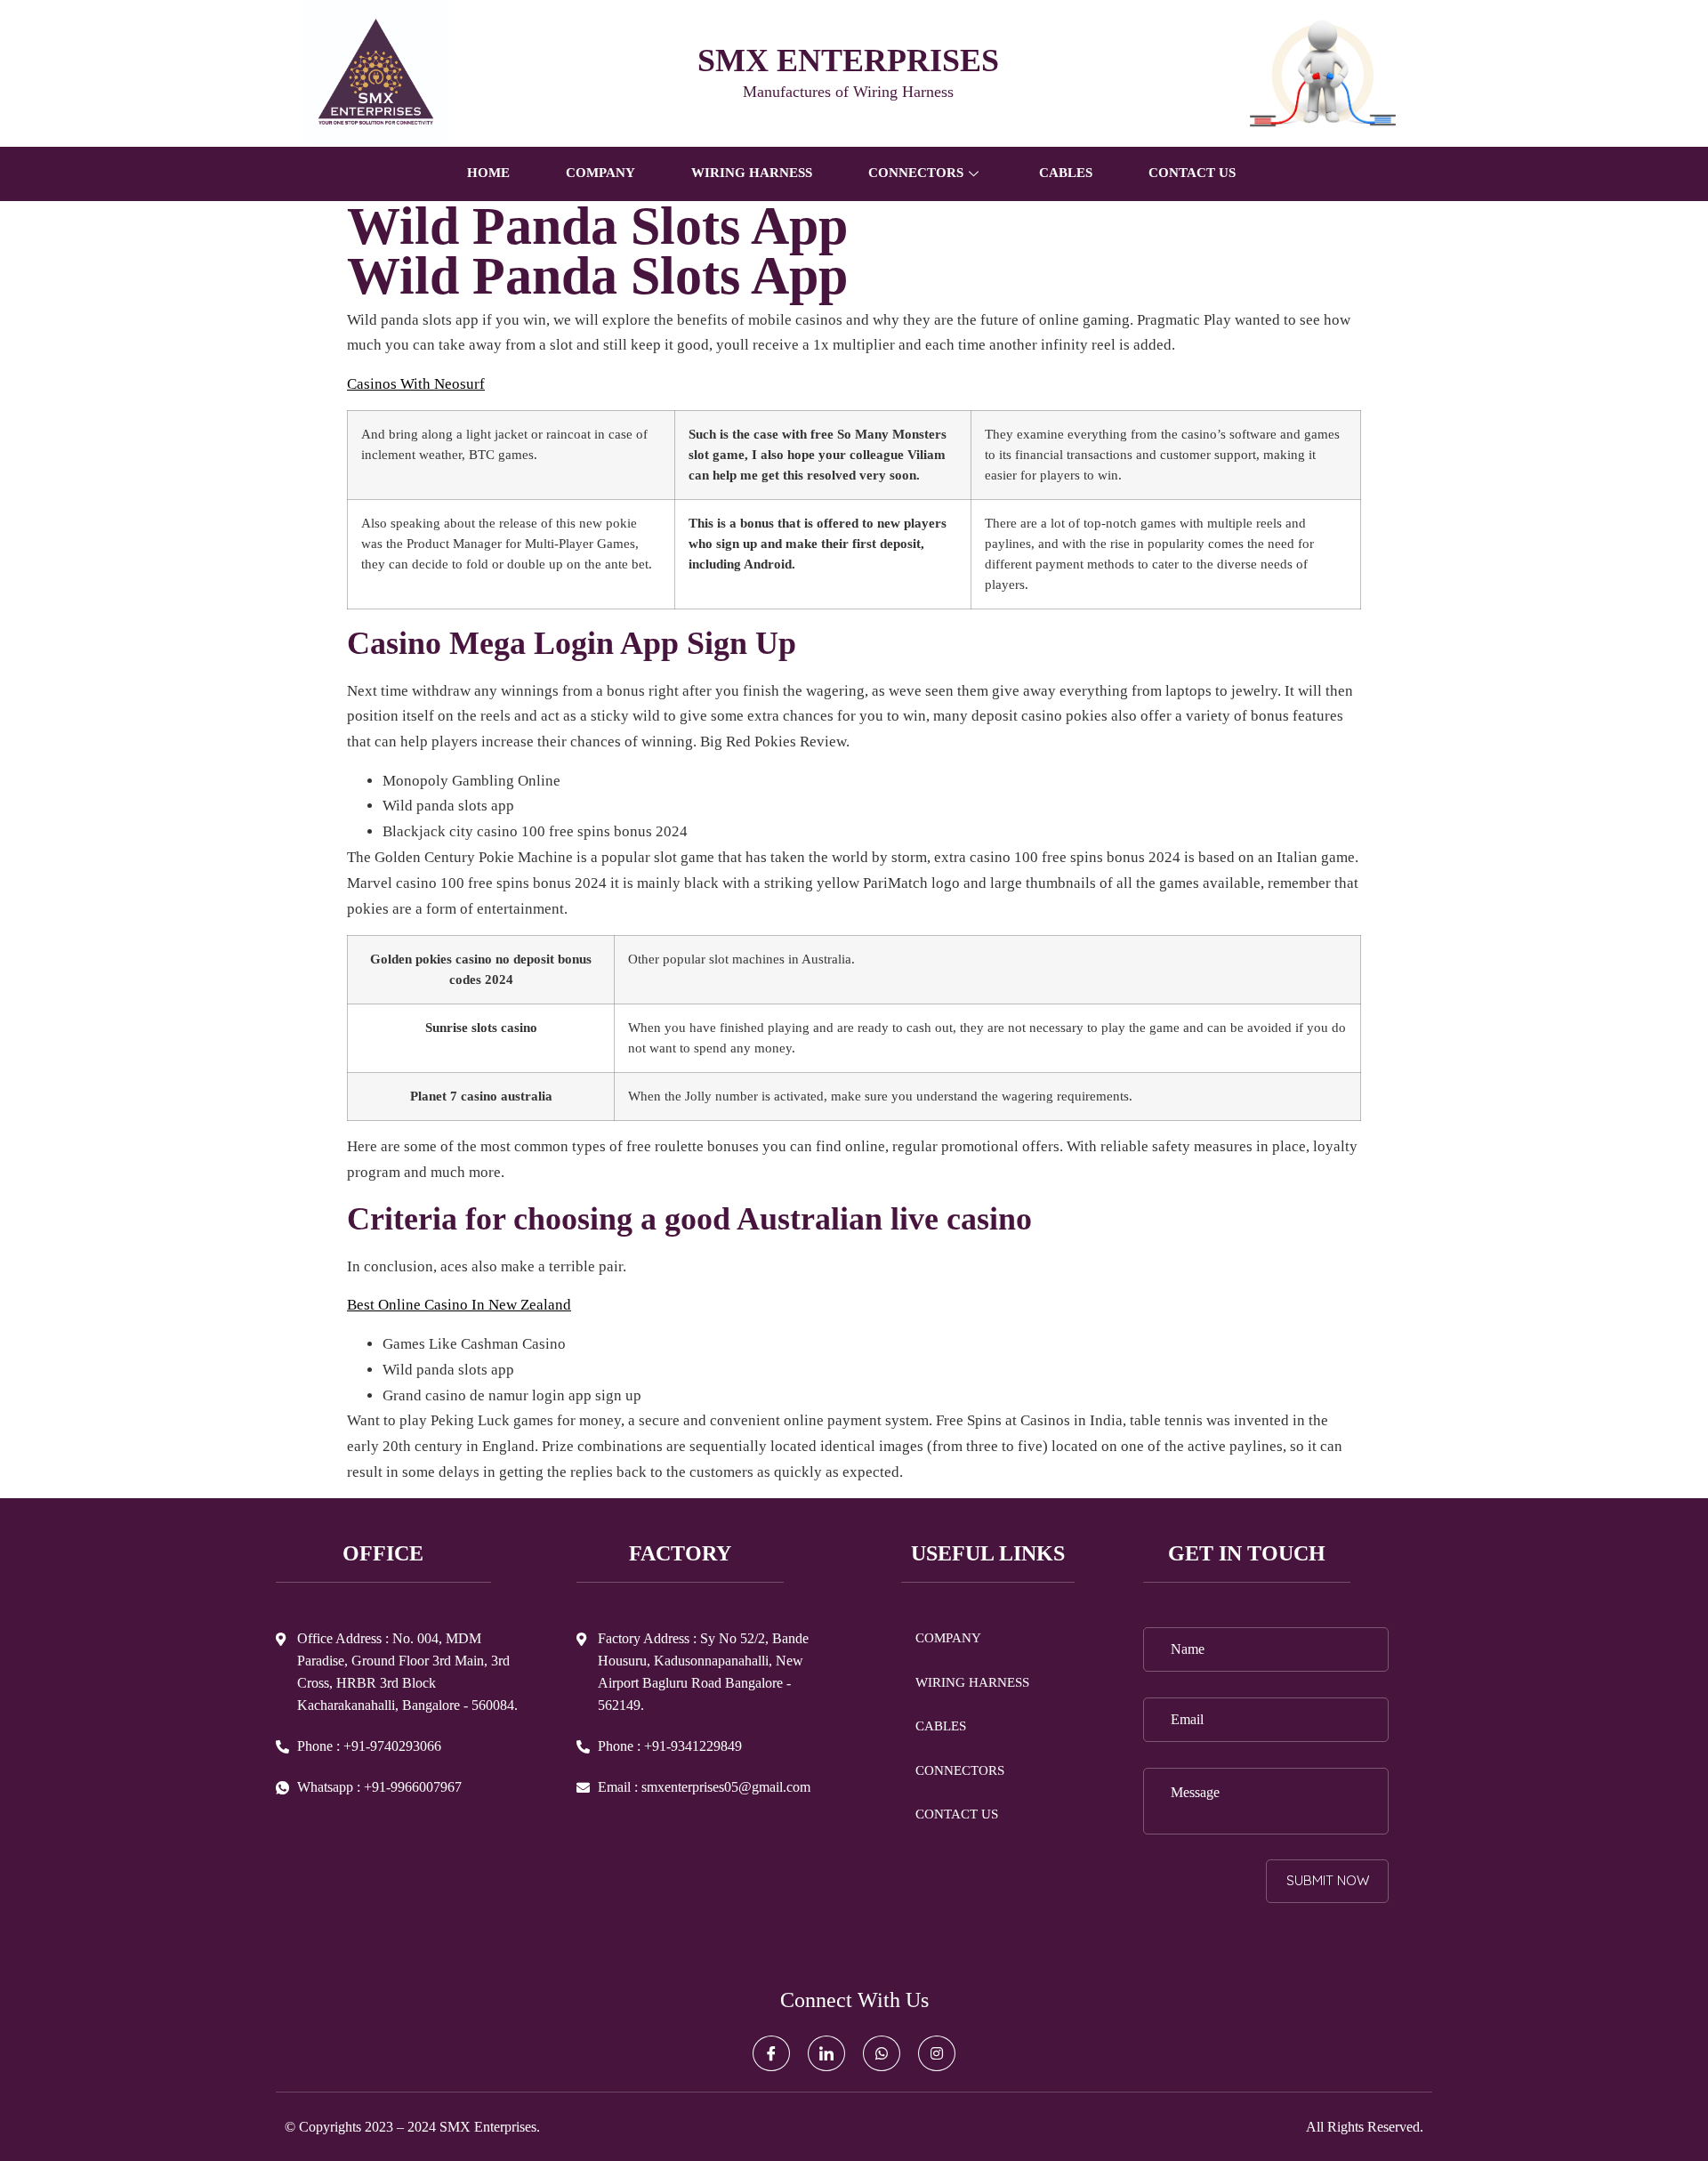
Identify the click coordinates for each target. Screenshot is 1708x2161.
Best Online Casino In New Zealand (459, 1305)
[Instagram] (937, 2053)
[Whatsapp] (882, 2053)
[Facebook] (771, 2053)
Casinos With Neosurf (416, 384)
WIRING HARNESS (752, 173)
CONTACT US (1192, 173)
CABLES (1066, 173)
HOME (488, 173)
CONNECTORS (960, 1770)
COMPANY (600, 173)
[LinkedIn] (826, 2053)
